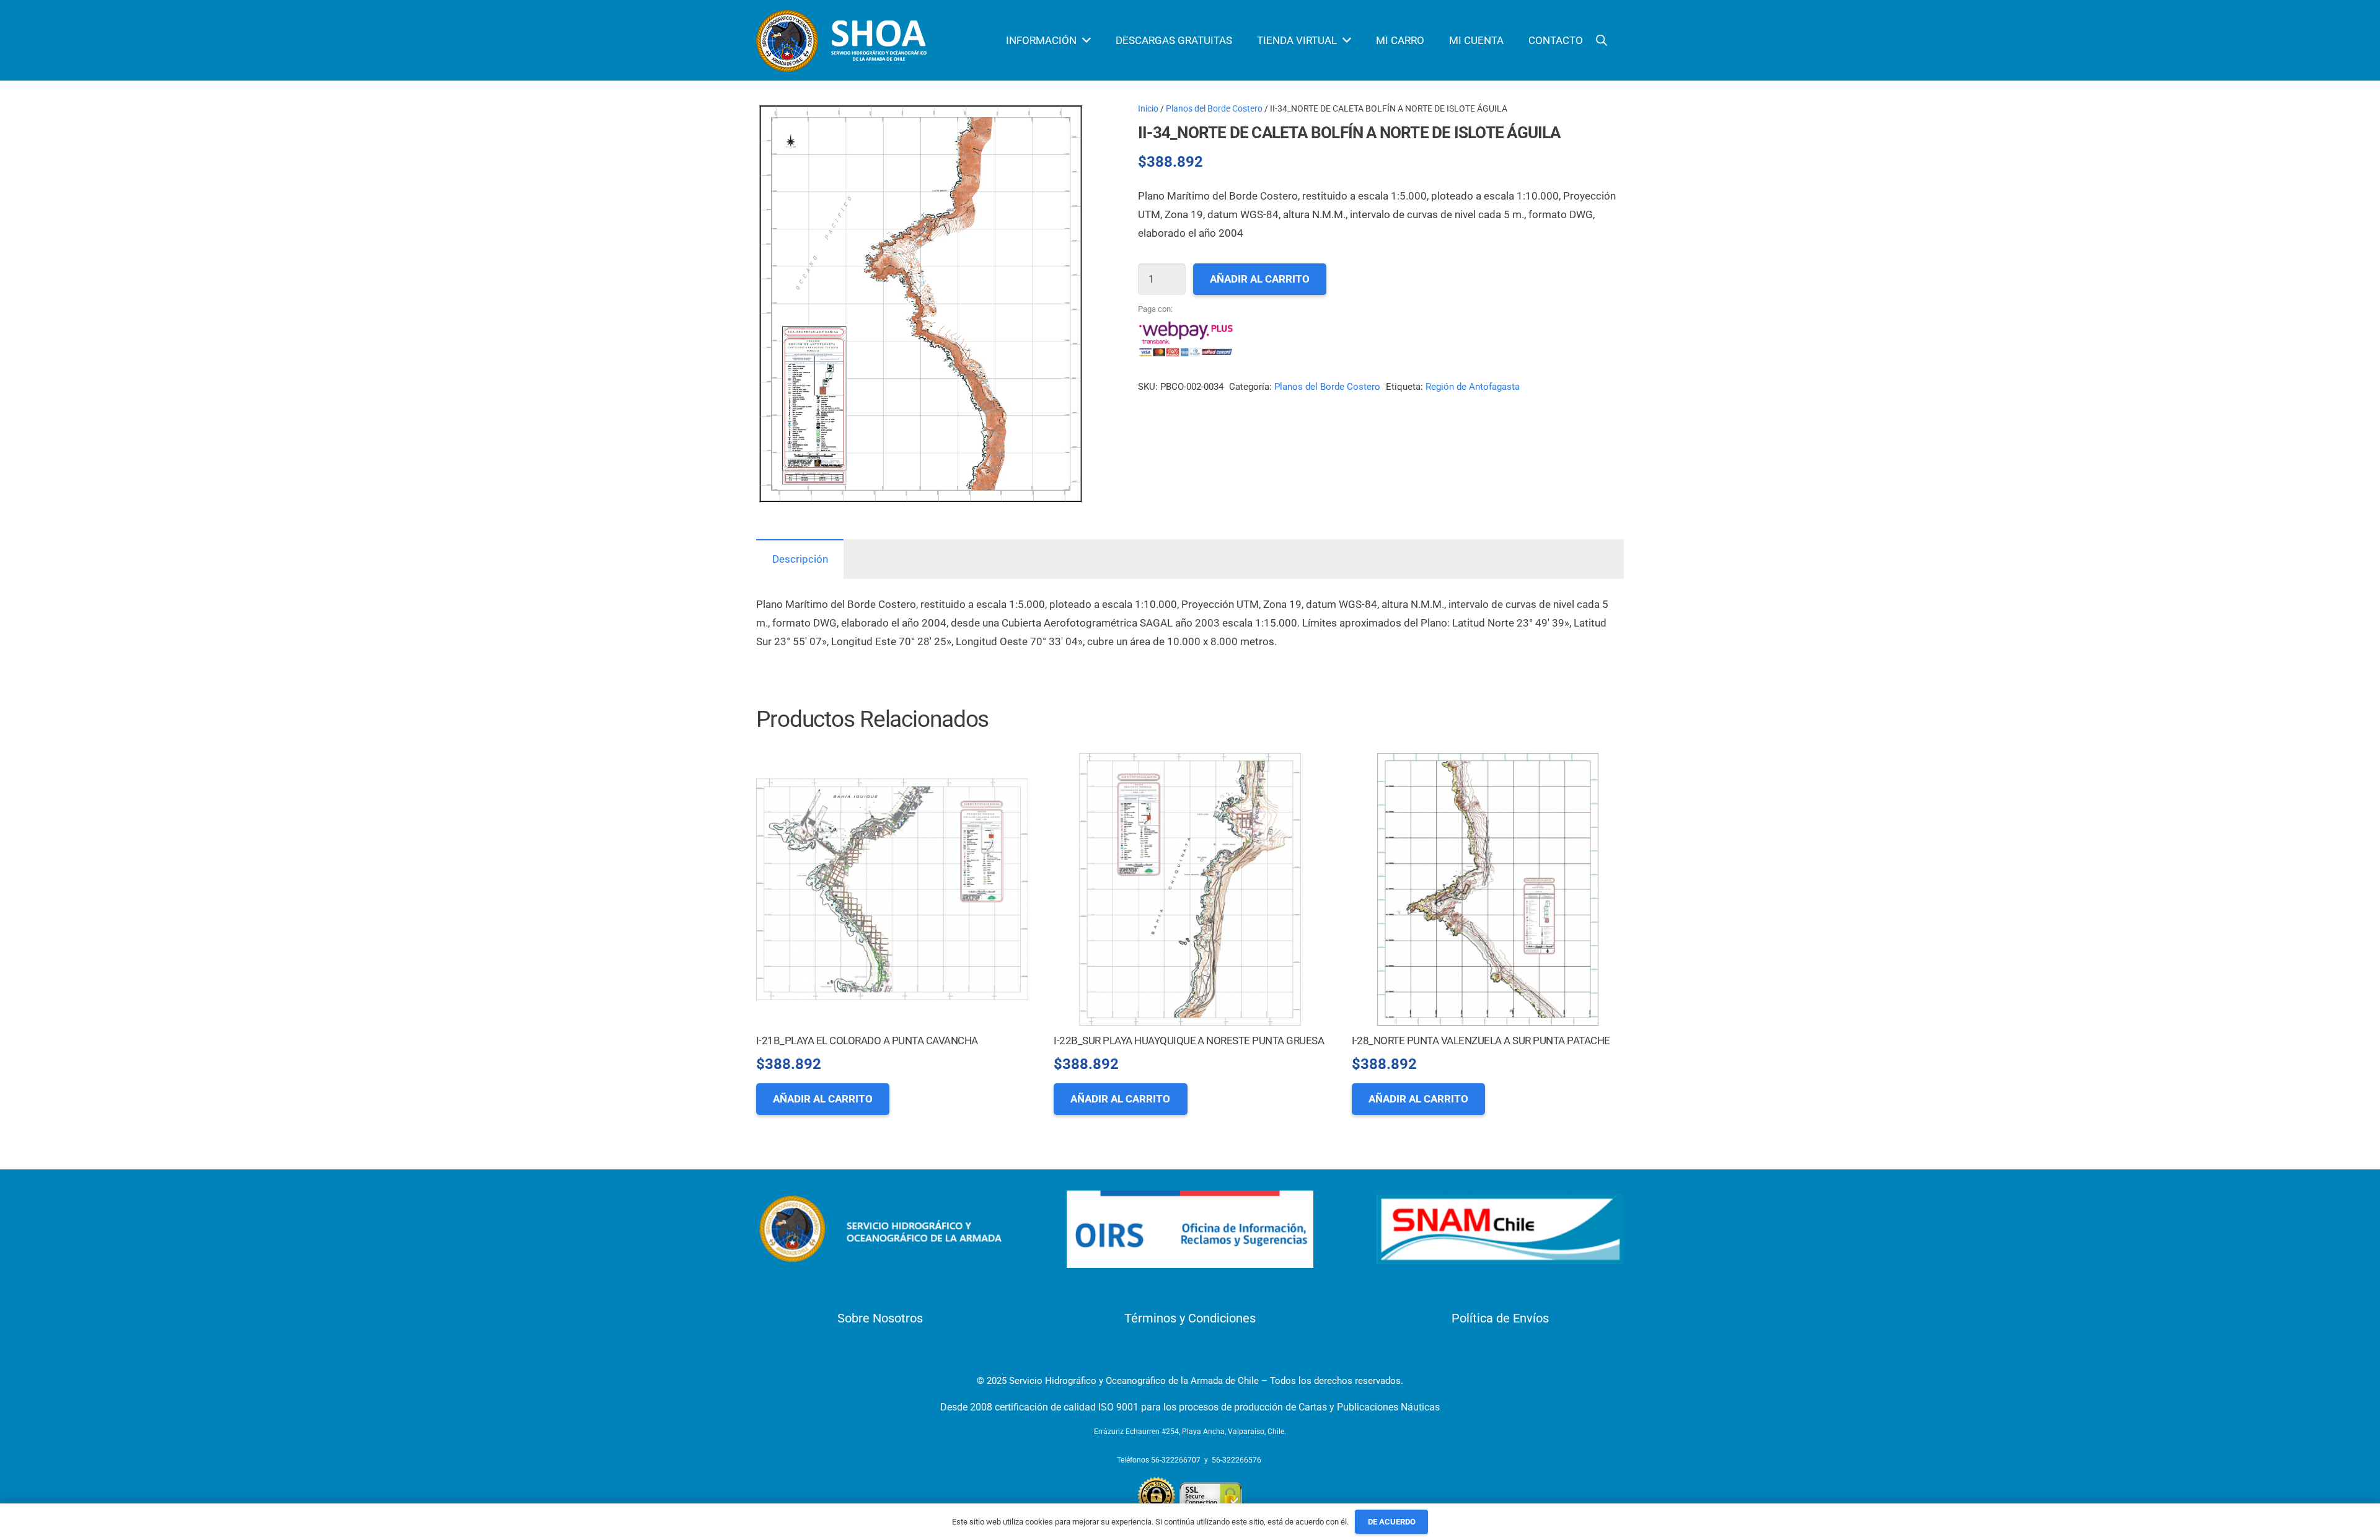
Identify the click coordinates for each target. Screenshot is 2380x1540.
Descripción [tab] (800, 559)
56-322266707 (1176, 1460)
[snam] (1500, 1229)
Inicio (1148, 108)
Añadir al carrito (1260, 279)
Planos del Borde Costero (1214, 108)
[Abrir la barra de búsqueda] (1602, 40)
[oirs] (1190, 1229)
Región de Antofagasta (1473, 387)
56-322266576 (1236, 1460)
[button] (1065, 123)
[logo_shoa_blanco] (843, 41)
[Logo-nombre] (880, 1229)
